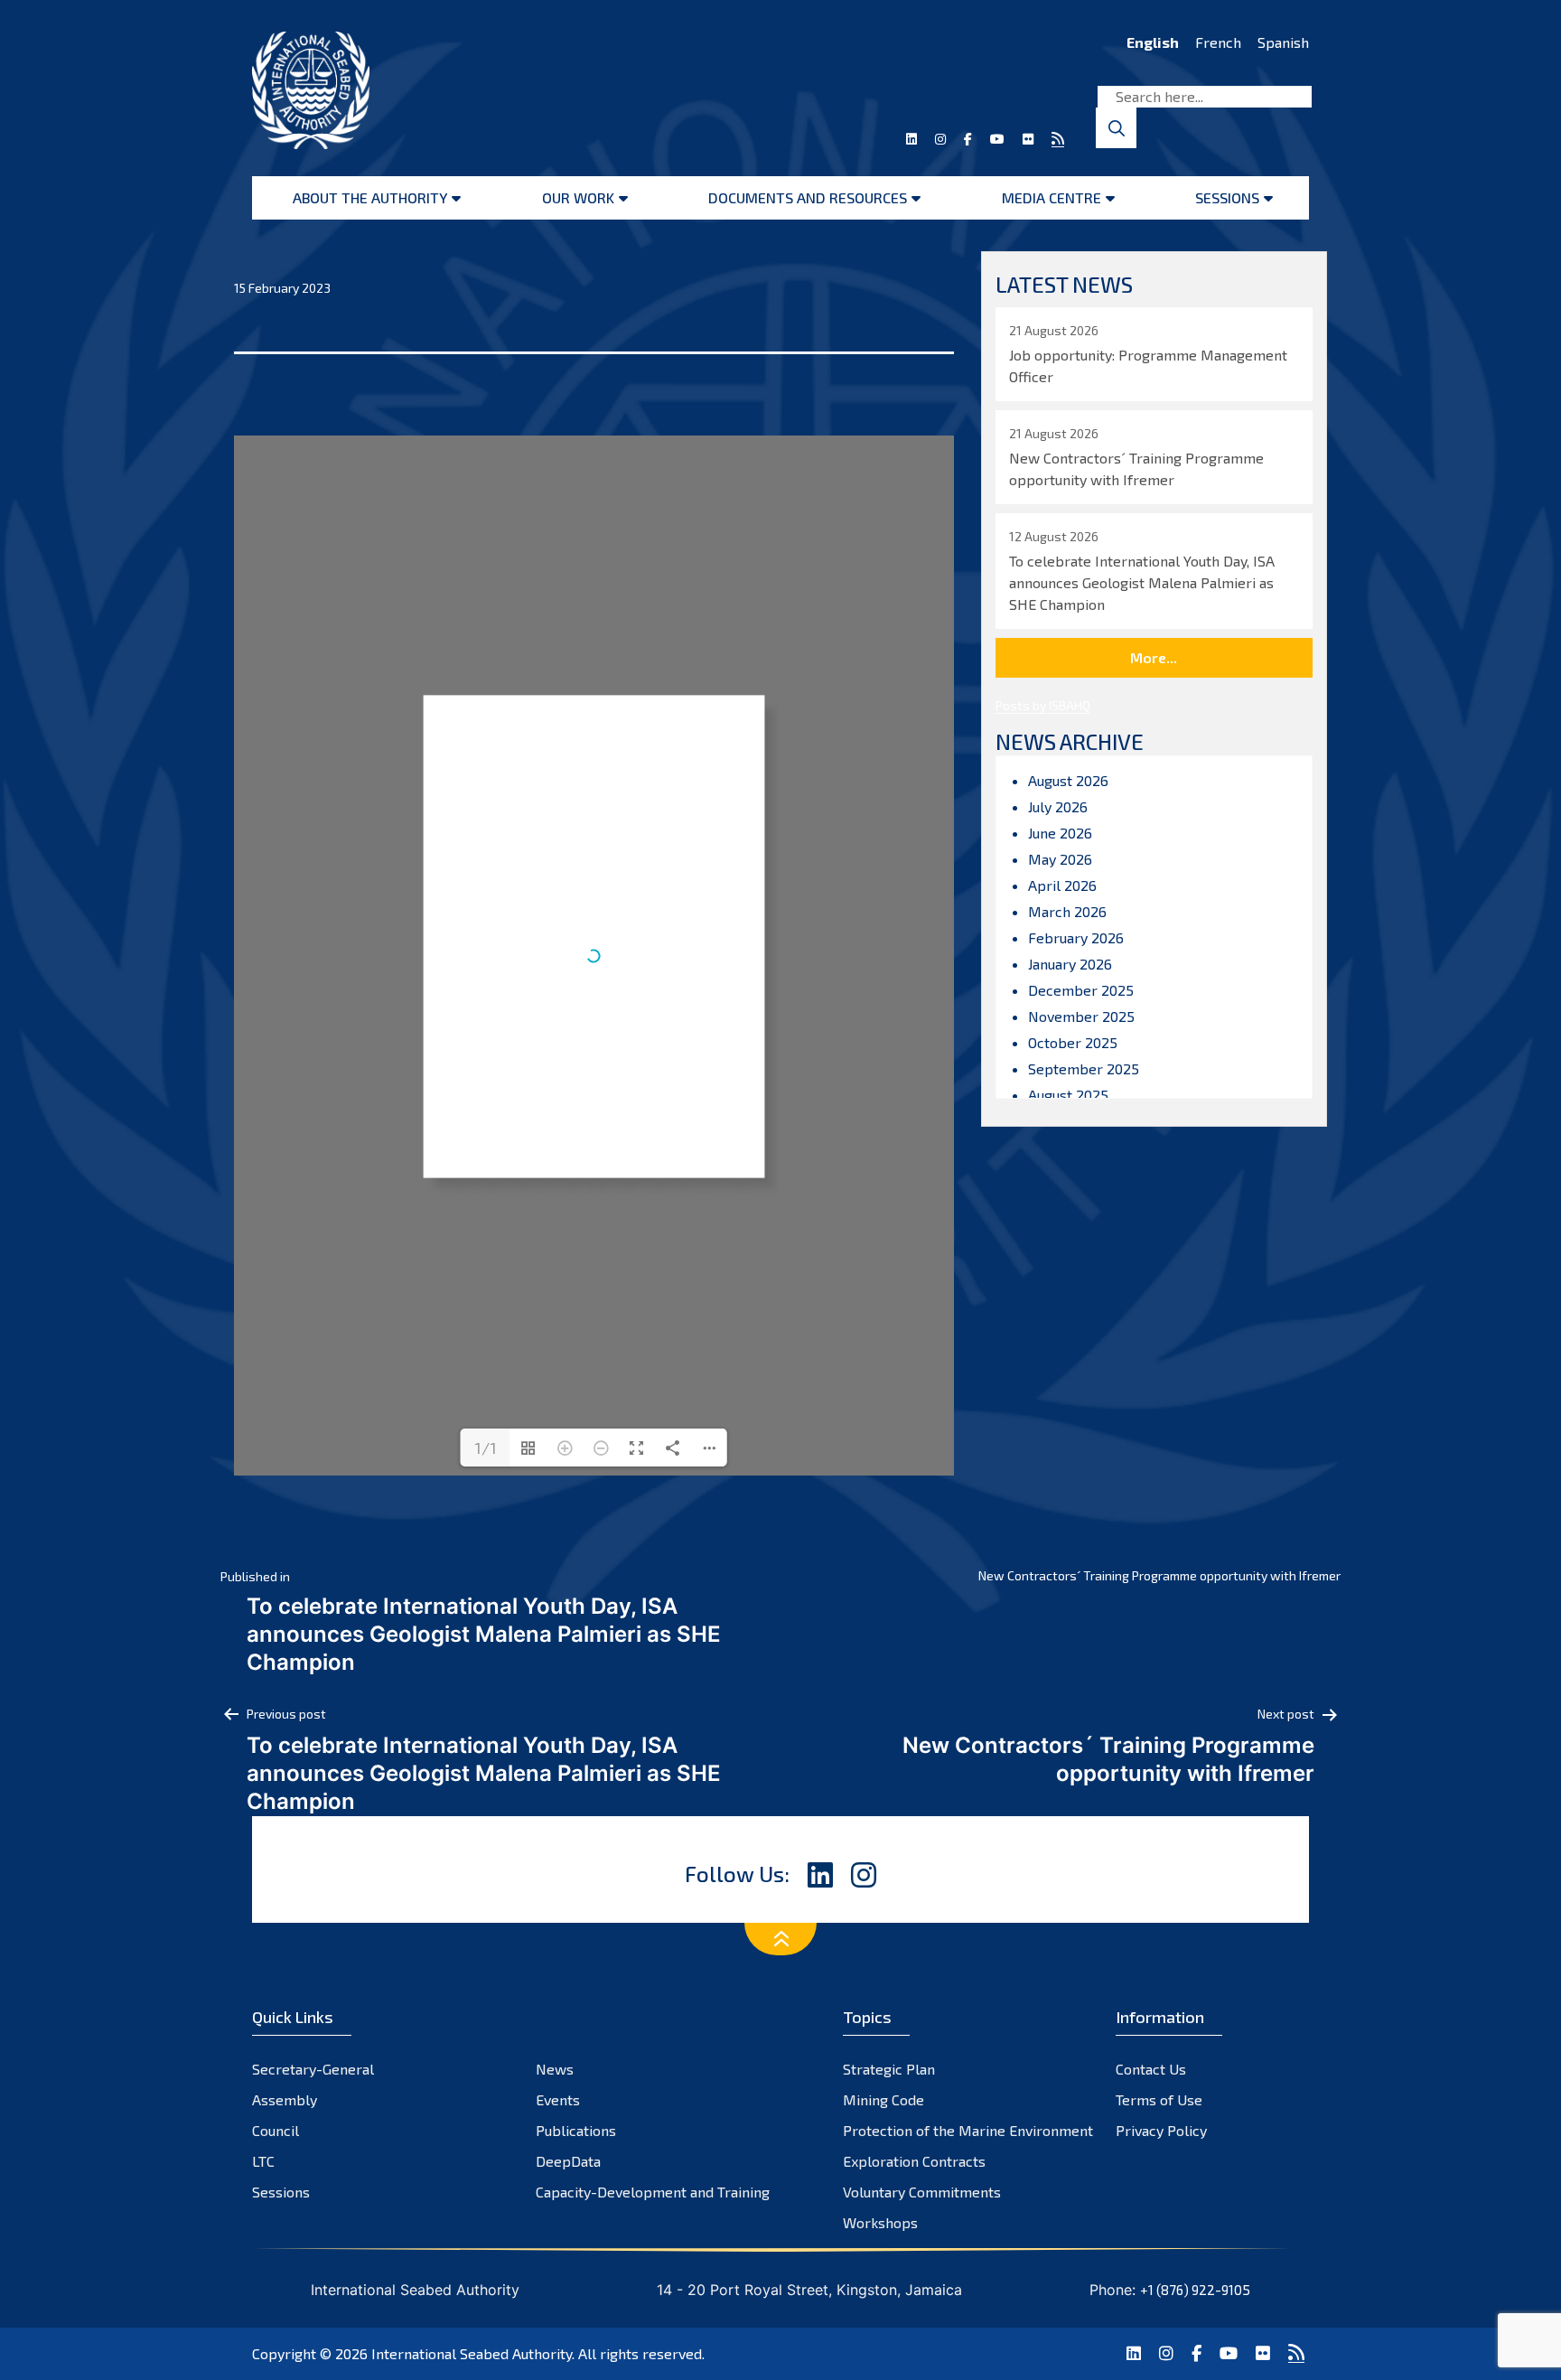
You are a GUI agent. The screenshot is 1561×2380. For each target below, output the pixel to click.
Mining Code (883, 2099)
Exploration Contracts (914, 2161)
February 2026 (1076, 937)
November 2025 (1081, 1016)
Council (276, 2130)
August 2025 (1068, 1095)
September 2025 (1084, 1068)
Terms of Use (1159, 2099)
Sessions (1227, 197)
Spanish (1283, 42)
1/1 (486, 1448)
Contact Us (1151, 2069)
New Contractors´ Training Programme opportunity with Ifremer (1159, 1575)
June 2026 (1060, 833)
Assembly (285, 2099)
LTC (263, 2161)
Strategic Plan (889, 2069)
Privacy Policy (1161, 2130)
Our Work (578, 197)
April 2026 (1062, 885)
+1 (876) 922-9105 (1195, 2290)
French (1218, 42)
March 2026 (1067, 911)
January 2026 (1070, 964)
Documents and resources (808, 197)
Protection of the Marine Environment (968, 2130)
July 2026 (1058, 806)
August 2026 (1068, 780)
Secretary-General (313, 2069)
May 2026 (1060, 859)
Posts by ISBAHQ (1043, 705)
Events (558, 2099)
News (555, 2069)
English (1153, 42)
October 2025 (1073, 1042)
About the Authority (370, 197)
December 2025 (1081, 990)
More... (1154, 657)
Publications (576, 2130)
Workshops (880, 2222)
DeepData (568, 2161)
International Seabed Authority (472, 2353)
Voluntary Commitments (922, 2192)
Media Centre (1052, 197)
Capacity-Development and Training (653, 2192)
